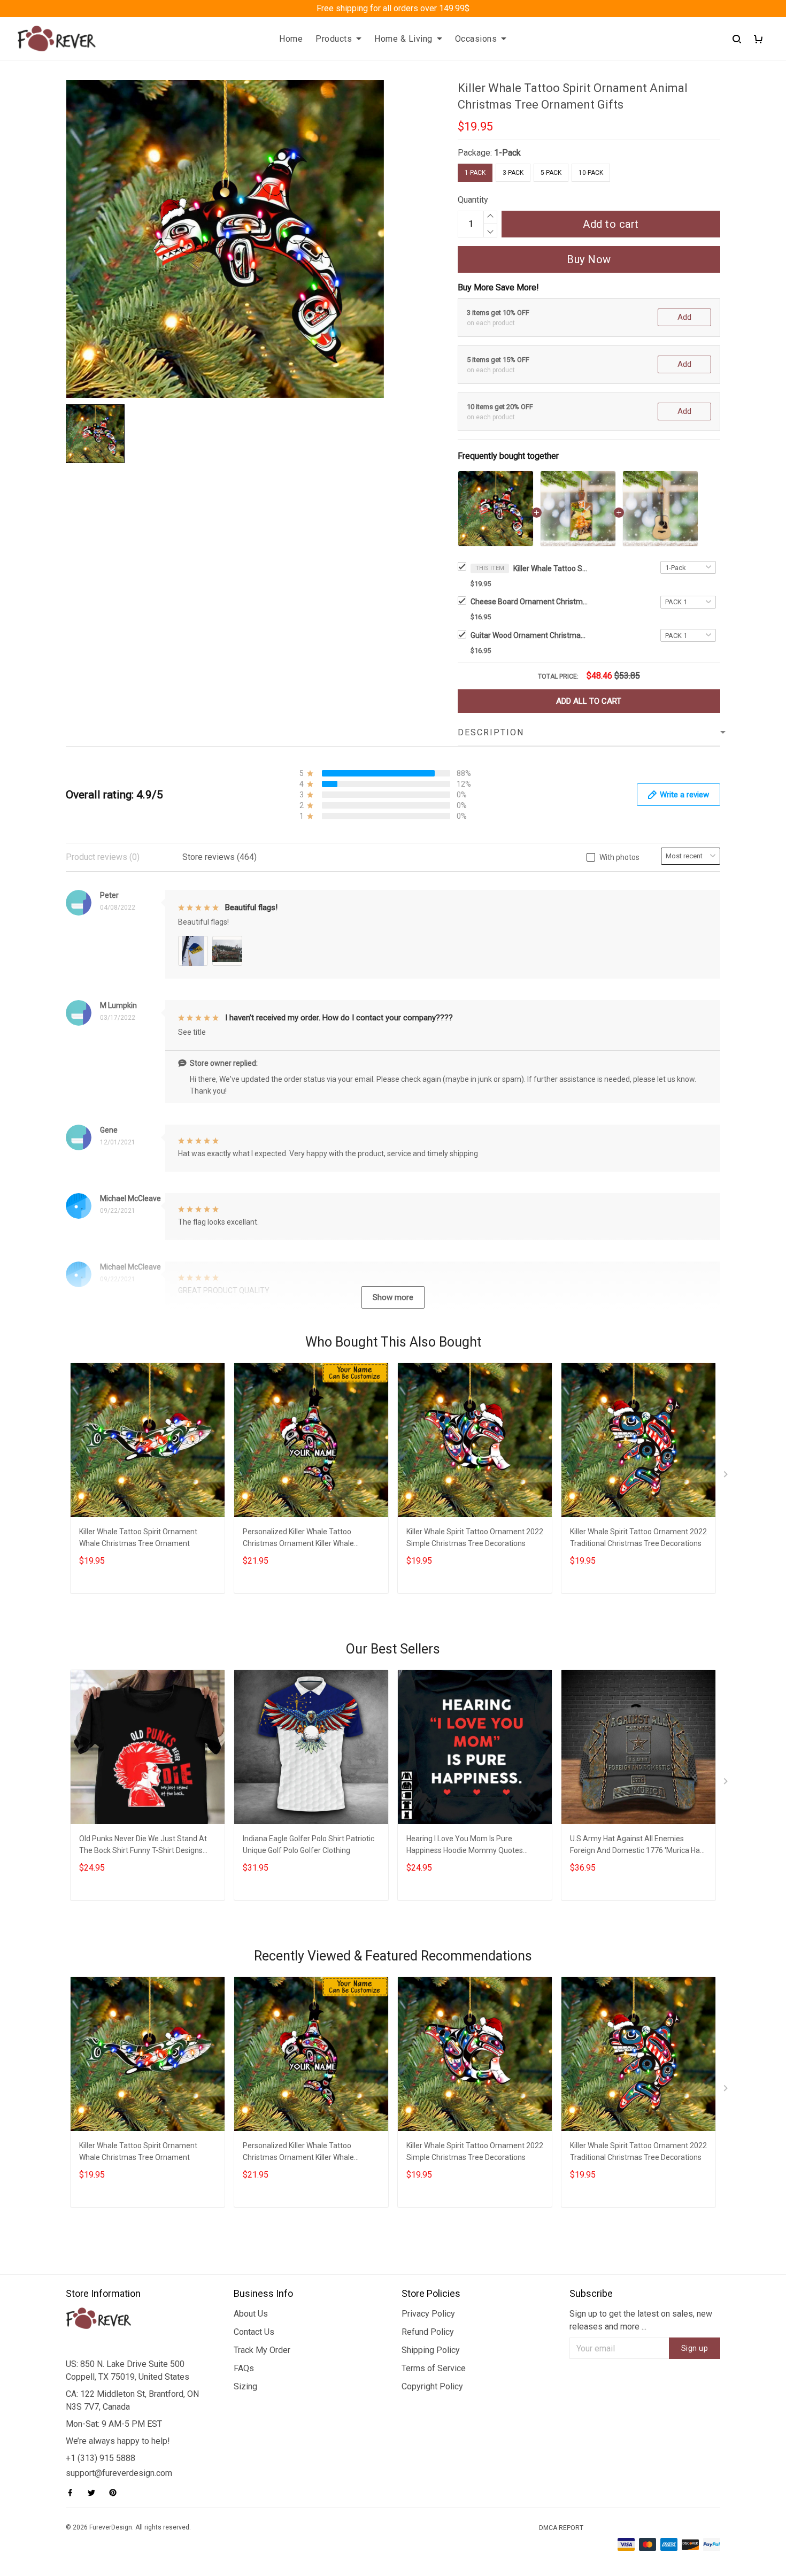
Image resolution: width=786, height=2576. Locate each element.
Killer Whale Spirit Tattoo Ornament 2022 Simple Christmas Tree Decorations (475, 1537)
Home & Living (403, 39)
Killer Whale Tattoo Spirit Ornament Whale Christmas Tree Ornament (138, 1537)
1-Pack (507, 153)
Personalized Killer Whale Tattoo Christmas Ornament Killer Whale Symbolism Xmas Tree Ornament (299, 1539)
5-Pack (551, 173)
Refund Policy (428, 2332)
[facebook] (73, 2493)
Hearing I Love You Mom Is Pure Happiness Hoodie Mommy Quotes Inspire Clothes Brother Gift (465, 1846)
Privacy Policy (428, 2314)
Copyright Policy (432, 2386)
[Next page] (727, 1477)
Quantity (473, 200)
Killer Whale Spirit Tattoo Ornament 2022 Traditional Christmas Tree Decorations (638, 1537)
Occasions (476, 39)
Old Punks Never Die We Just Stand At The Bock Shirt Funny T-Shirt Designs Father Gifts (143, 1846)
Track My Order (262, 2350)
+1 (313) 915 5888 (101, 2458)
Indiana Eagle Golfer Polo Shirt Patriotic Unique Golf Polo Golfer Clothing (309, 1844)
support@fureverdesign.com (119, 2473)
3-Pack (513, 173)
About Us (251, 2314)
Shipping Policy (431, 2350)
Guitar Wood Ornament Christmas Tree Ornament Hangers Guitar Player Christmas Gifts (529, 635)
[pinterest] (116, 2493)
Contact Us (254, 2332)
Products (334, 39)
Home (291, 39)
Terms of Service (434, 2368)
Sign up (695, 2348)
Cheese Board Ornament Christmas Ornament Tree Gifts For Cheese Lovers (529, 602)
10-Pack (591, 173)
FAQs (244, 2368)
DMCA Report (561, 2528)
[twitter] (95, 2493)
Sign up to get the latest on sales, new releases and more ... (641, 2320)
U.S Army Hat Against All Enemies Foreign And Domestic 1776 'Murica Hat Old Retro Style (636, 1846)
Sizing (245, 2386)
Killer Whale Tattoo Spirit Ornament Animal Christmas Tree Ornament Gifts (551, 568)
